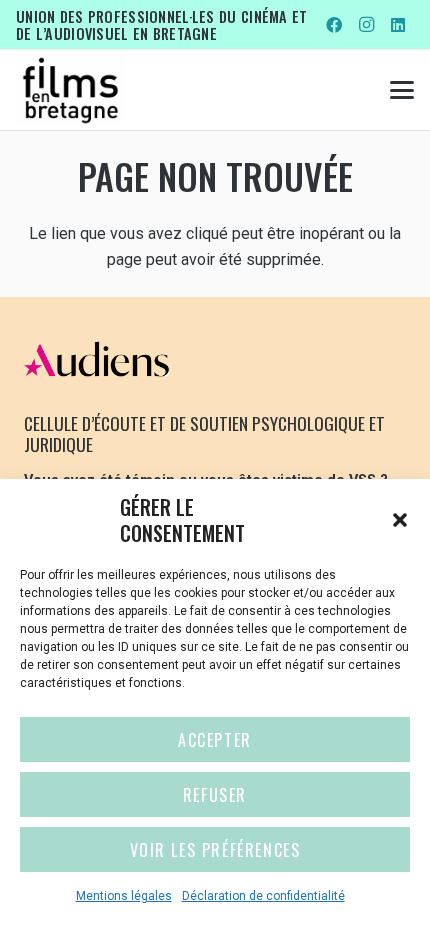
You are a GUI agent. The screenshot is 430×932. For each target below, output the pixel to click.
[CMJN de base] (70, 90)
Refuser (215, 795)
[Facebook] (334, 25)
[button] (400, 520)
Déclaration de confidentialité (263, 896)
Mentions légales (124, 896)
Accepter (215, 740)
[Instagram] (366, 25)
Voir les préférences (215, 850)
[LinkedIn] (398, 25)
